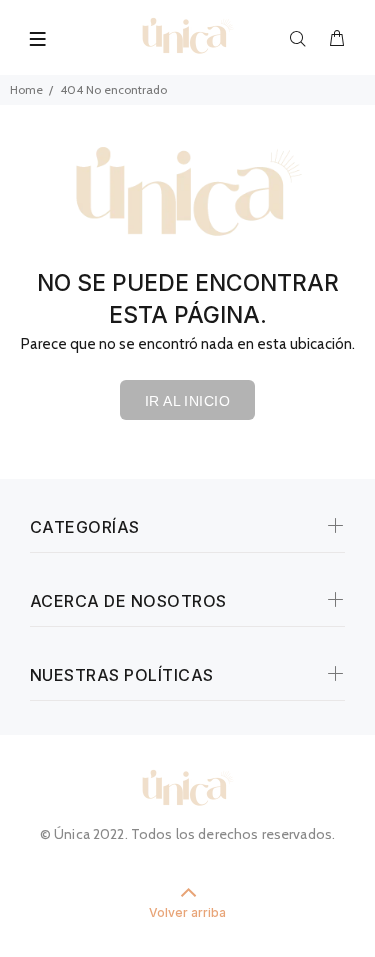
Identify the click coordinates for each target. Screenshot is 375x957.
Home (26, 89)
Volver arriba (187, 912)
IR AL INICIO (187, 401)
